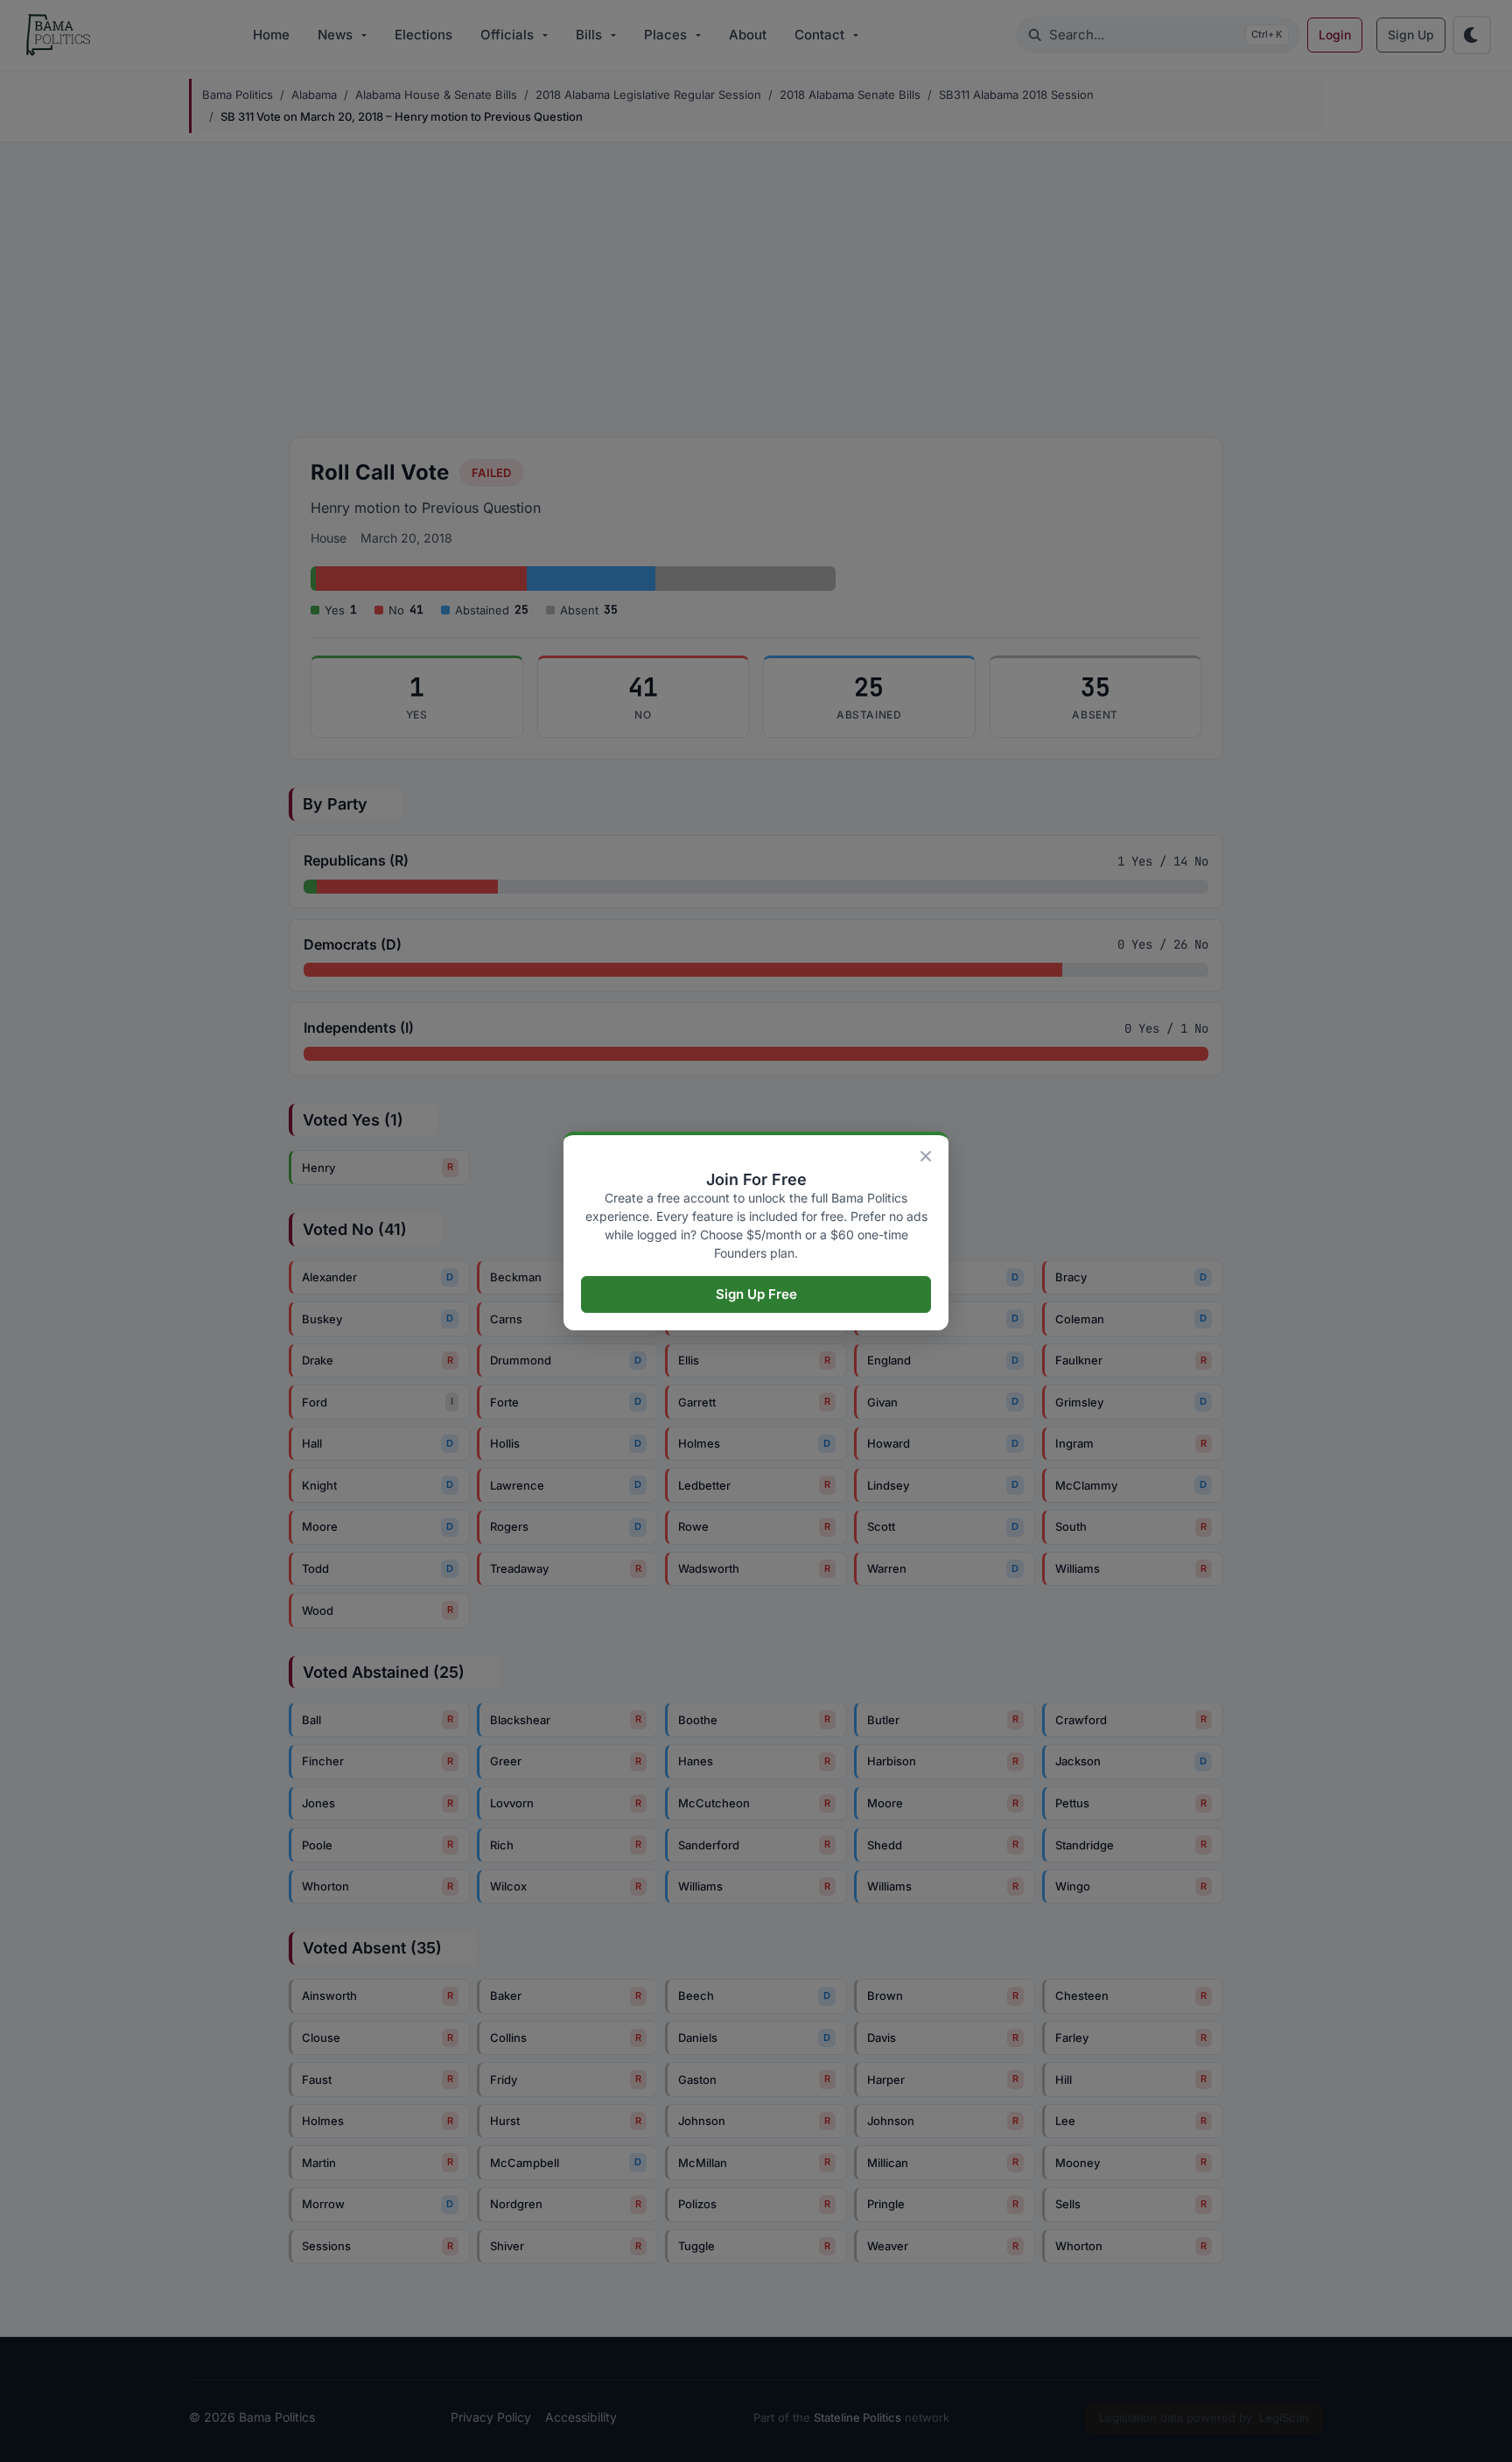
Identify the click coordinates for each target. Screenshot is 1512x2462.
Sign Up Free (756, 1294)
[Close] (926, 1156)
